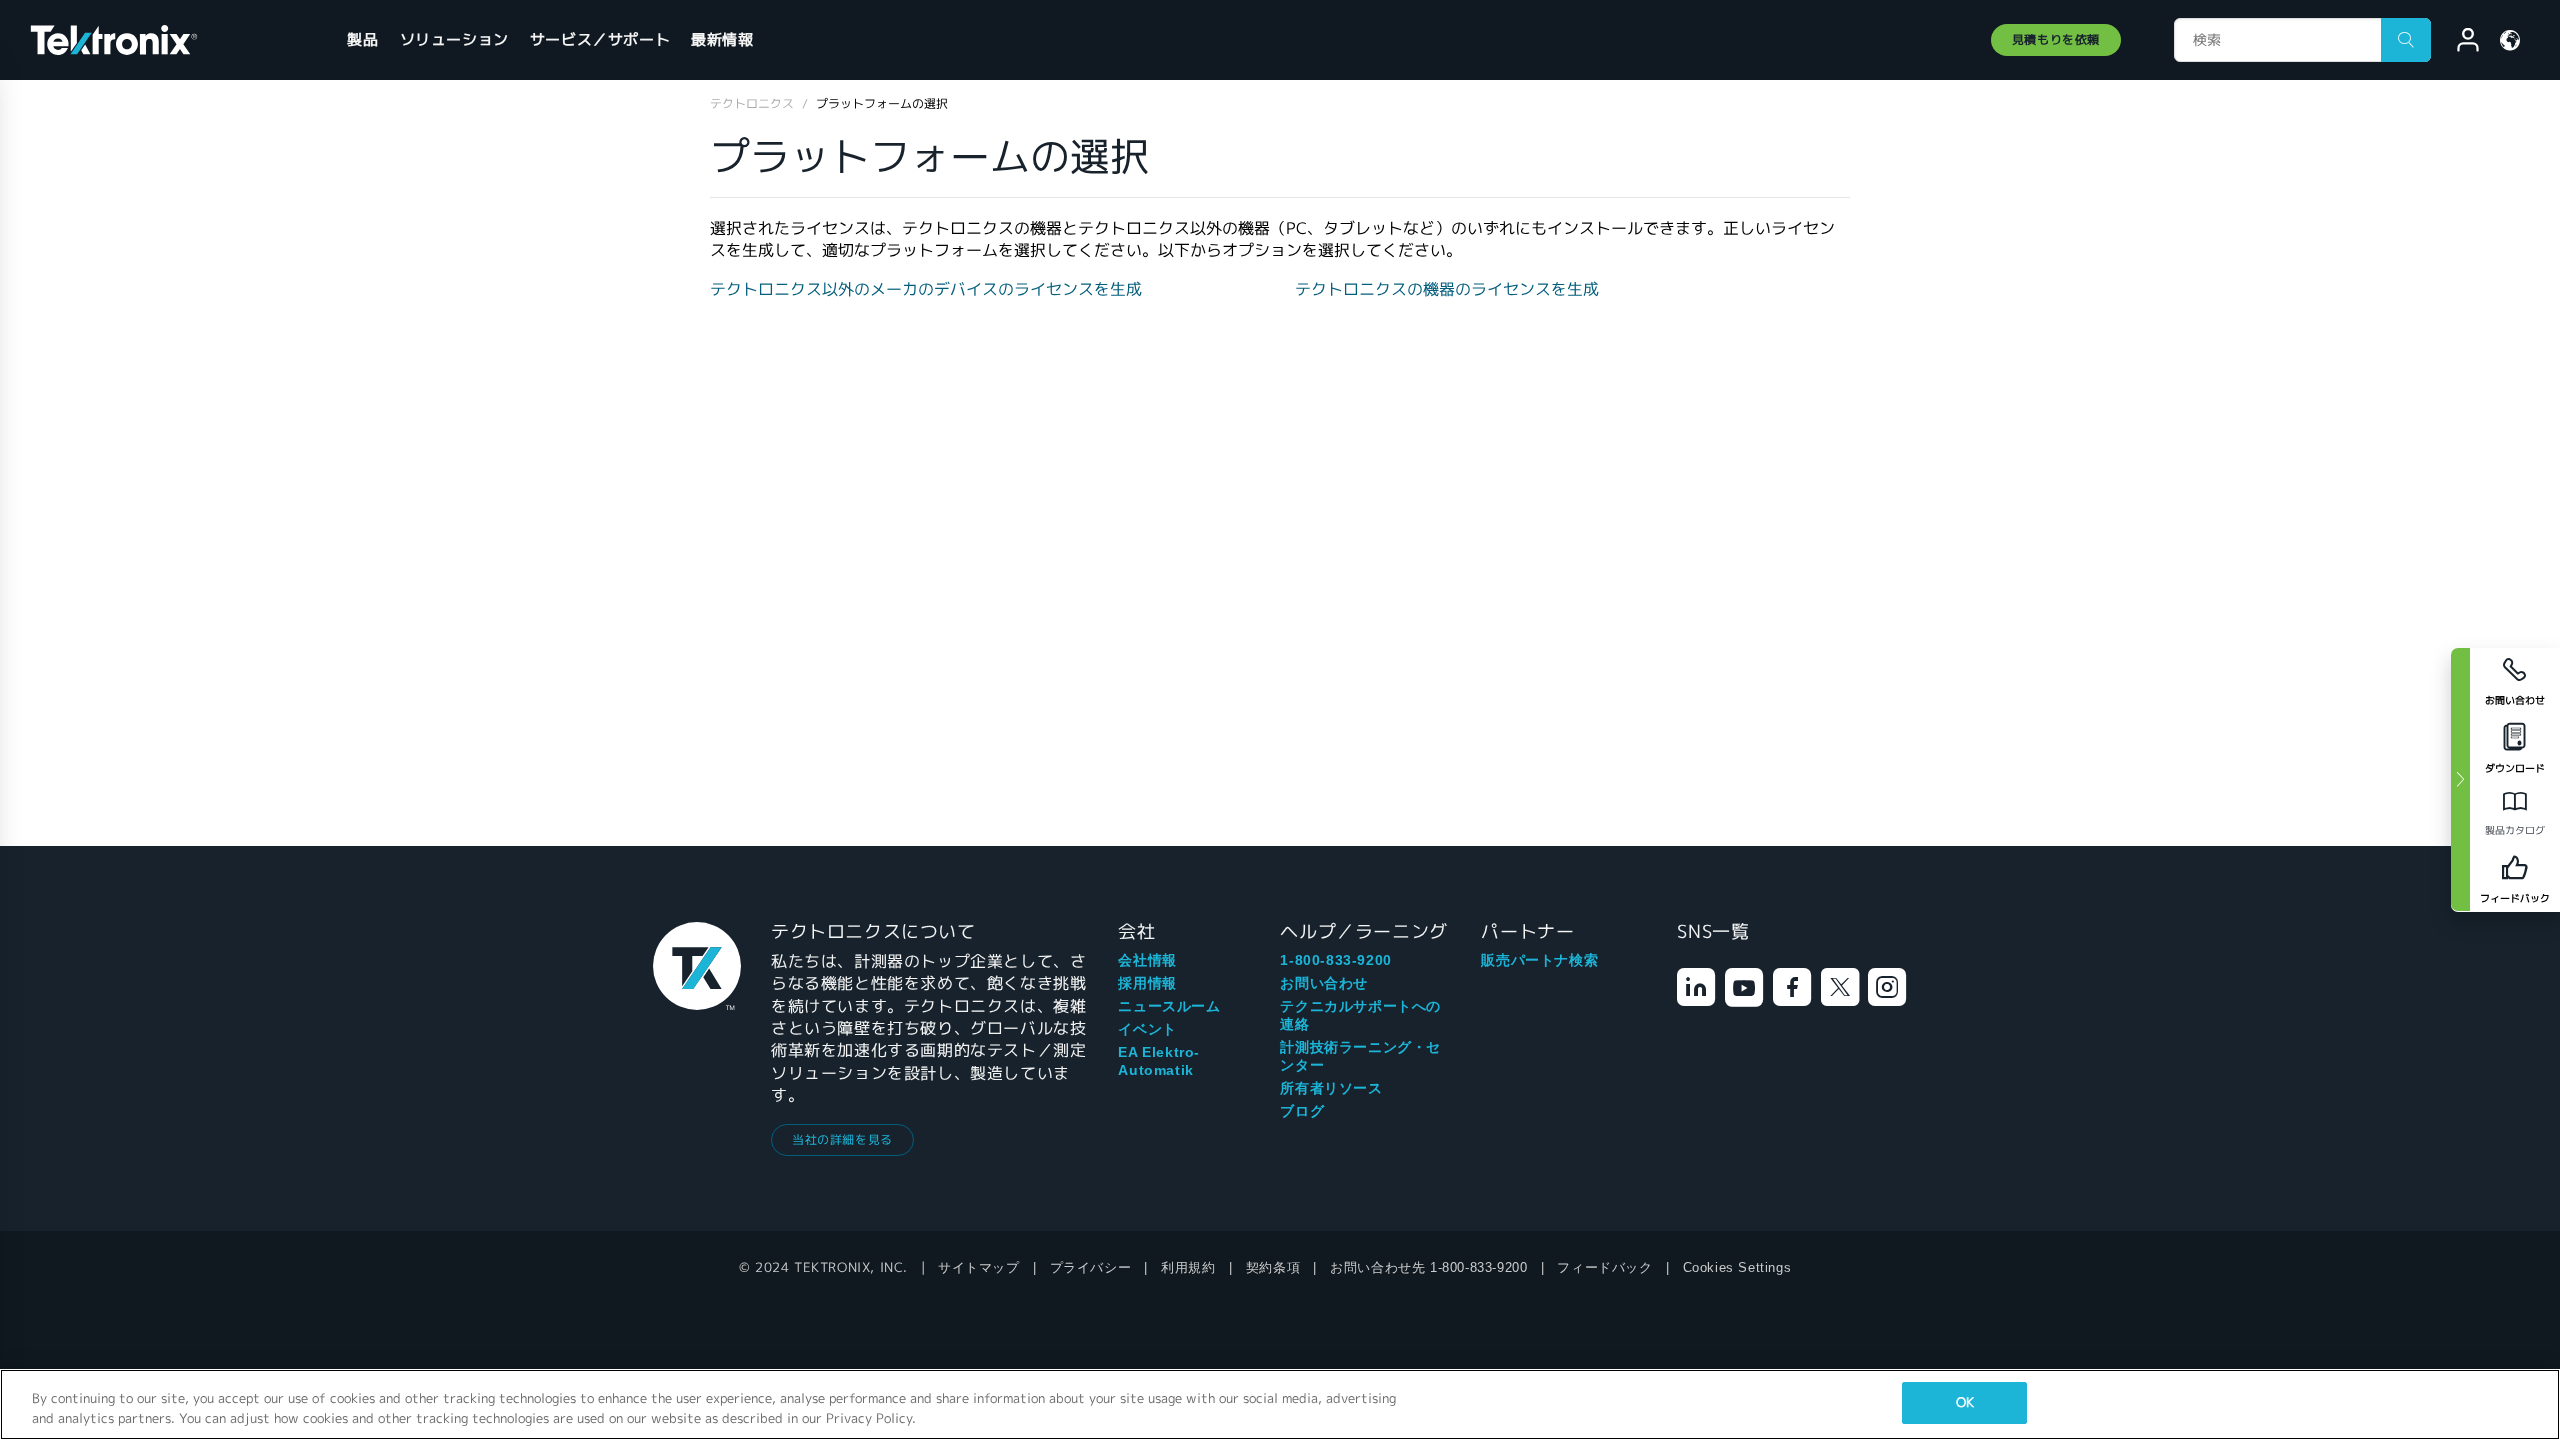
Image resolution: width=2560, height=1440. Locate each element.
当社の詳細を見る (842, 1139)
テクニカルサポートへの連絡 (1360, 1015)
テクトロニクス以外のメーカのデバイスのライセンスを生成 (926, 289)
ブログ (1302, 1111)
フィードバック (1604, 1267)
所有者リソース (1331, 1088)
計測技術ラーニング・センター (1360, 1056)
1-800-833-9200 (1335, 960)
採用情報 (1147, 983)
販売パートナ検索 (1539, 960)
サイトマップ (979, 1267)
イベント (1147, 1029)
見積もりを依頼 (2056, 39)
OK (1965, 1402)
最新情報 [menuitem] (722, 39)
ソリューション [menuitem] (454, 39)
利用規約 (1188, 1267)
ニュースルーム (1169, 1006)
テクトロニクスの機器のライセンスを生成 (1447, 289)
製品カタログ (2515, 830)
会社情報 (1147, 960)
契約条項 (1273, 1267)
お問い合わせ (1324, 983)
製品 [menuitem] (362, 39)
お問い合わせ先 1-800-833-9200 (1428, 1267)
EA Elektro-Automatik (1159, 1061)
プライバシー (1091, 1267)
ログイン (2459, 43)
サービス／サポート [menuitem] (600, 39)
